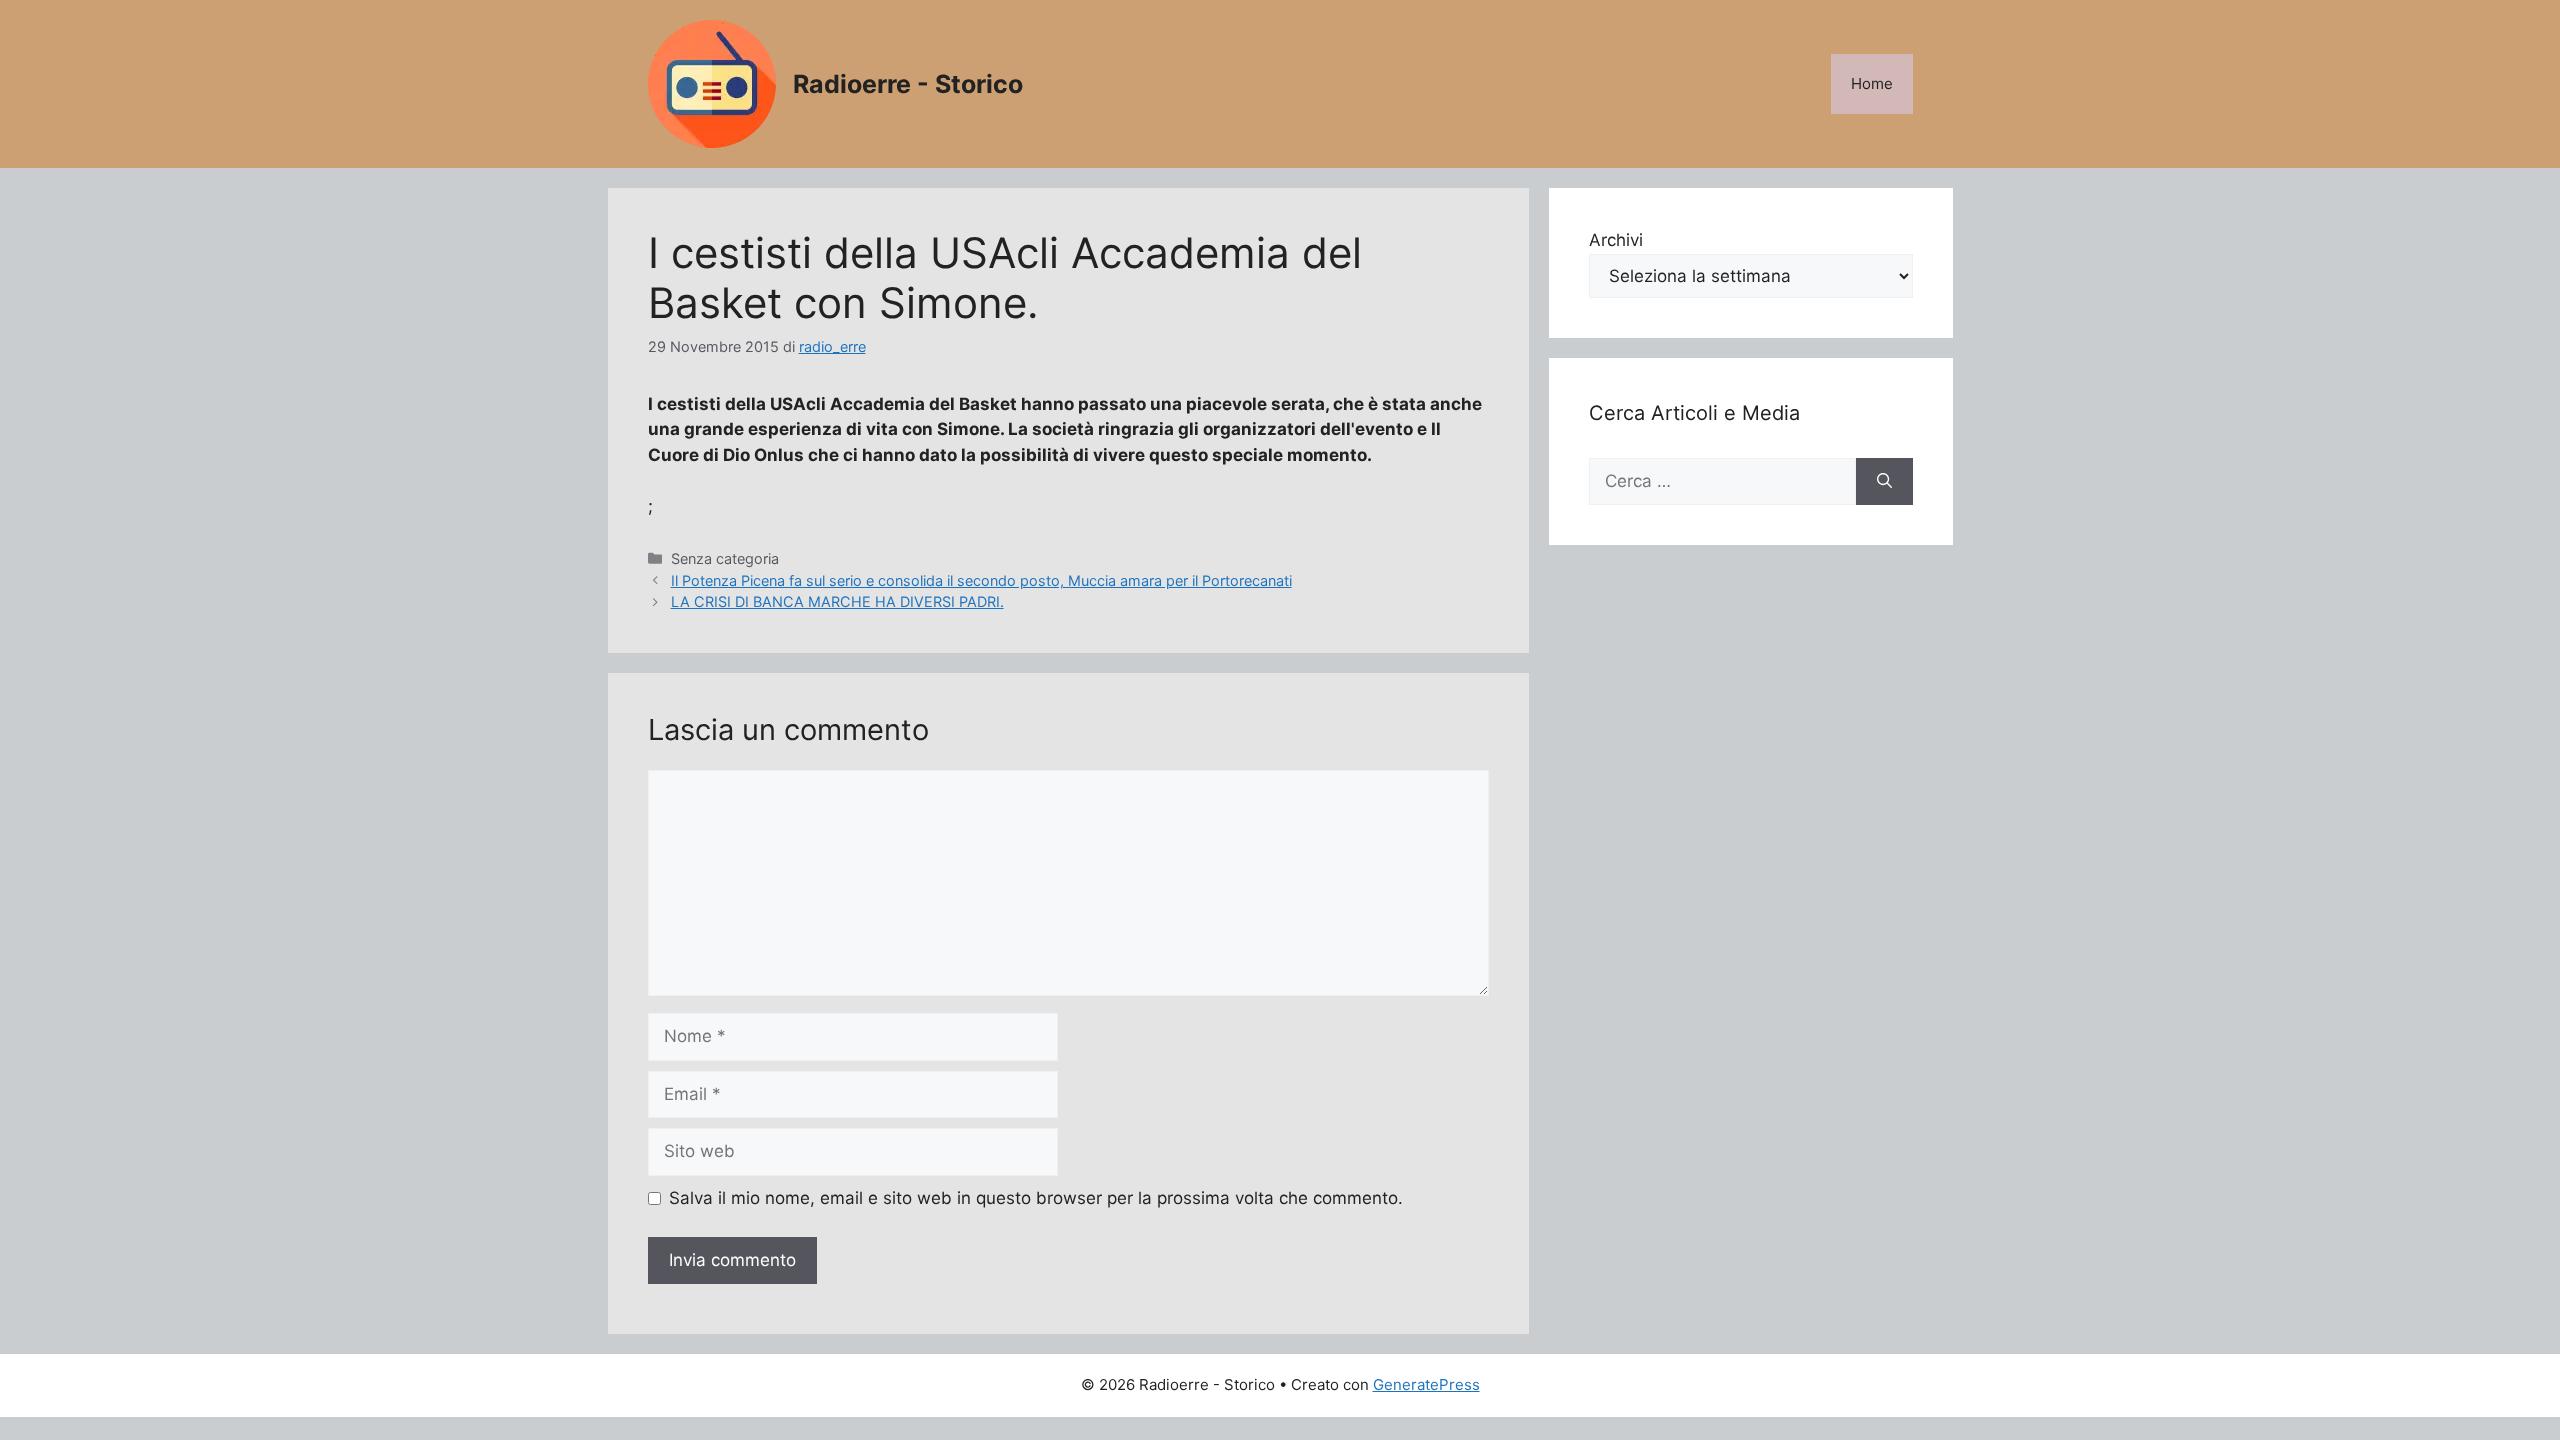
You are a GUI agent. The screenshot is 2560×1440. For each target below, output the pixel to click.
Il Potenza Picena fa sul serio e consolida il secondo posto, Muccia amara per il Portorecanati (981, 580)
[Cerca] (1884, 482)
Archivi (1616, 240)
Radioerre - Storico (908, 84)
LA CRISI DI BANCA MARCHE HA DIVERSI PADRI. (837, 601)
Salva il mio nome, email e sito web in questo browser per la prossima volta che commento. (1036, 1198)
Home (1872, 83)
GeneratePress (1426, 1384)
